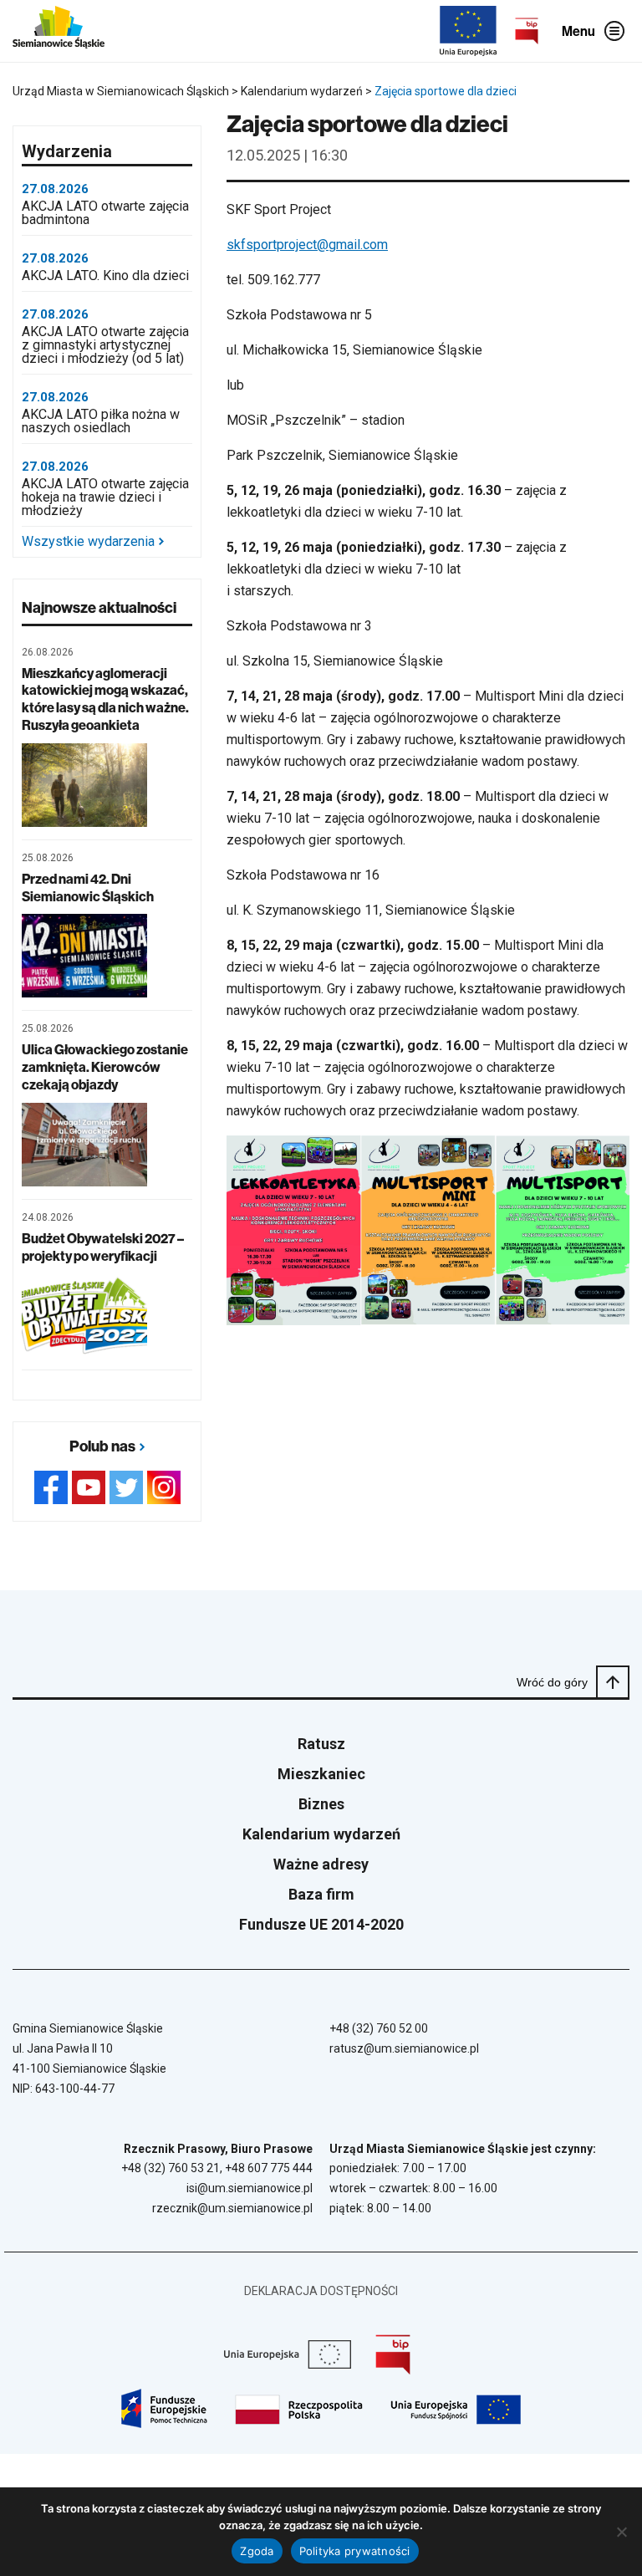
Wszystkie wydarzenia (88, 542)
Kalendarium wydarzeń (321, 1834)
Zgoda (257, 2551)
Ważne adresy (321, 1864)
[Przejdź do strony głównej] (59, 31)
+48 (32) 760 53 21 (171, 2168)
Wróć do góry (552, 1682)
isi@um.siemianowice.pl (250, 2188)
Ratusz (321, 1744)
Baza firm (321, 1894)
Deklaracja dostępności (321, 2291)
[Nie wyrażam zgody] (621, 2532)
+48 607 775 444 (269, 2168)
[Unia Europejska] (468, 31)
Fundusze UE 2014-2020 (321, 1924)
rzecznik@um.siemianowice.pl (232, 2208)
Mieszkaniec (321, 1774)
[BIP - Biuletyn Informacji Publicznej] (527, 31)
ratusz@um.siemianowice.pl (404, 2048)
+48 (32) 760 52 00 (379, 2028)
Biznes (321, 1804)
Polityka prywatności (355, 2551)
